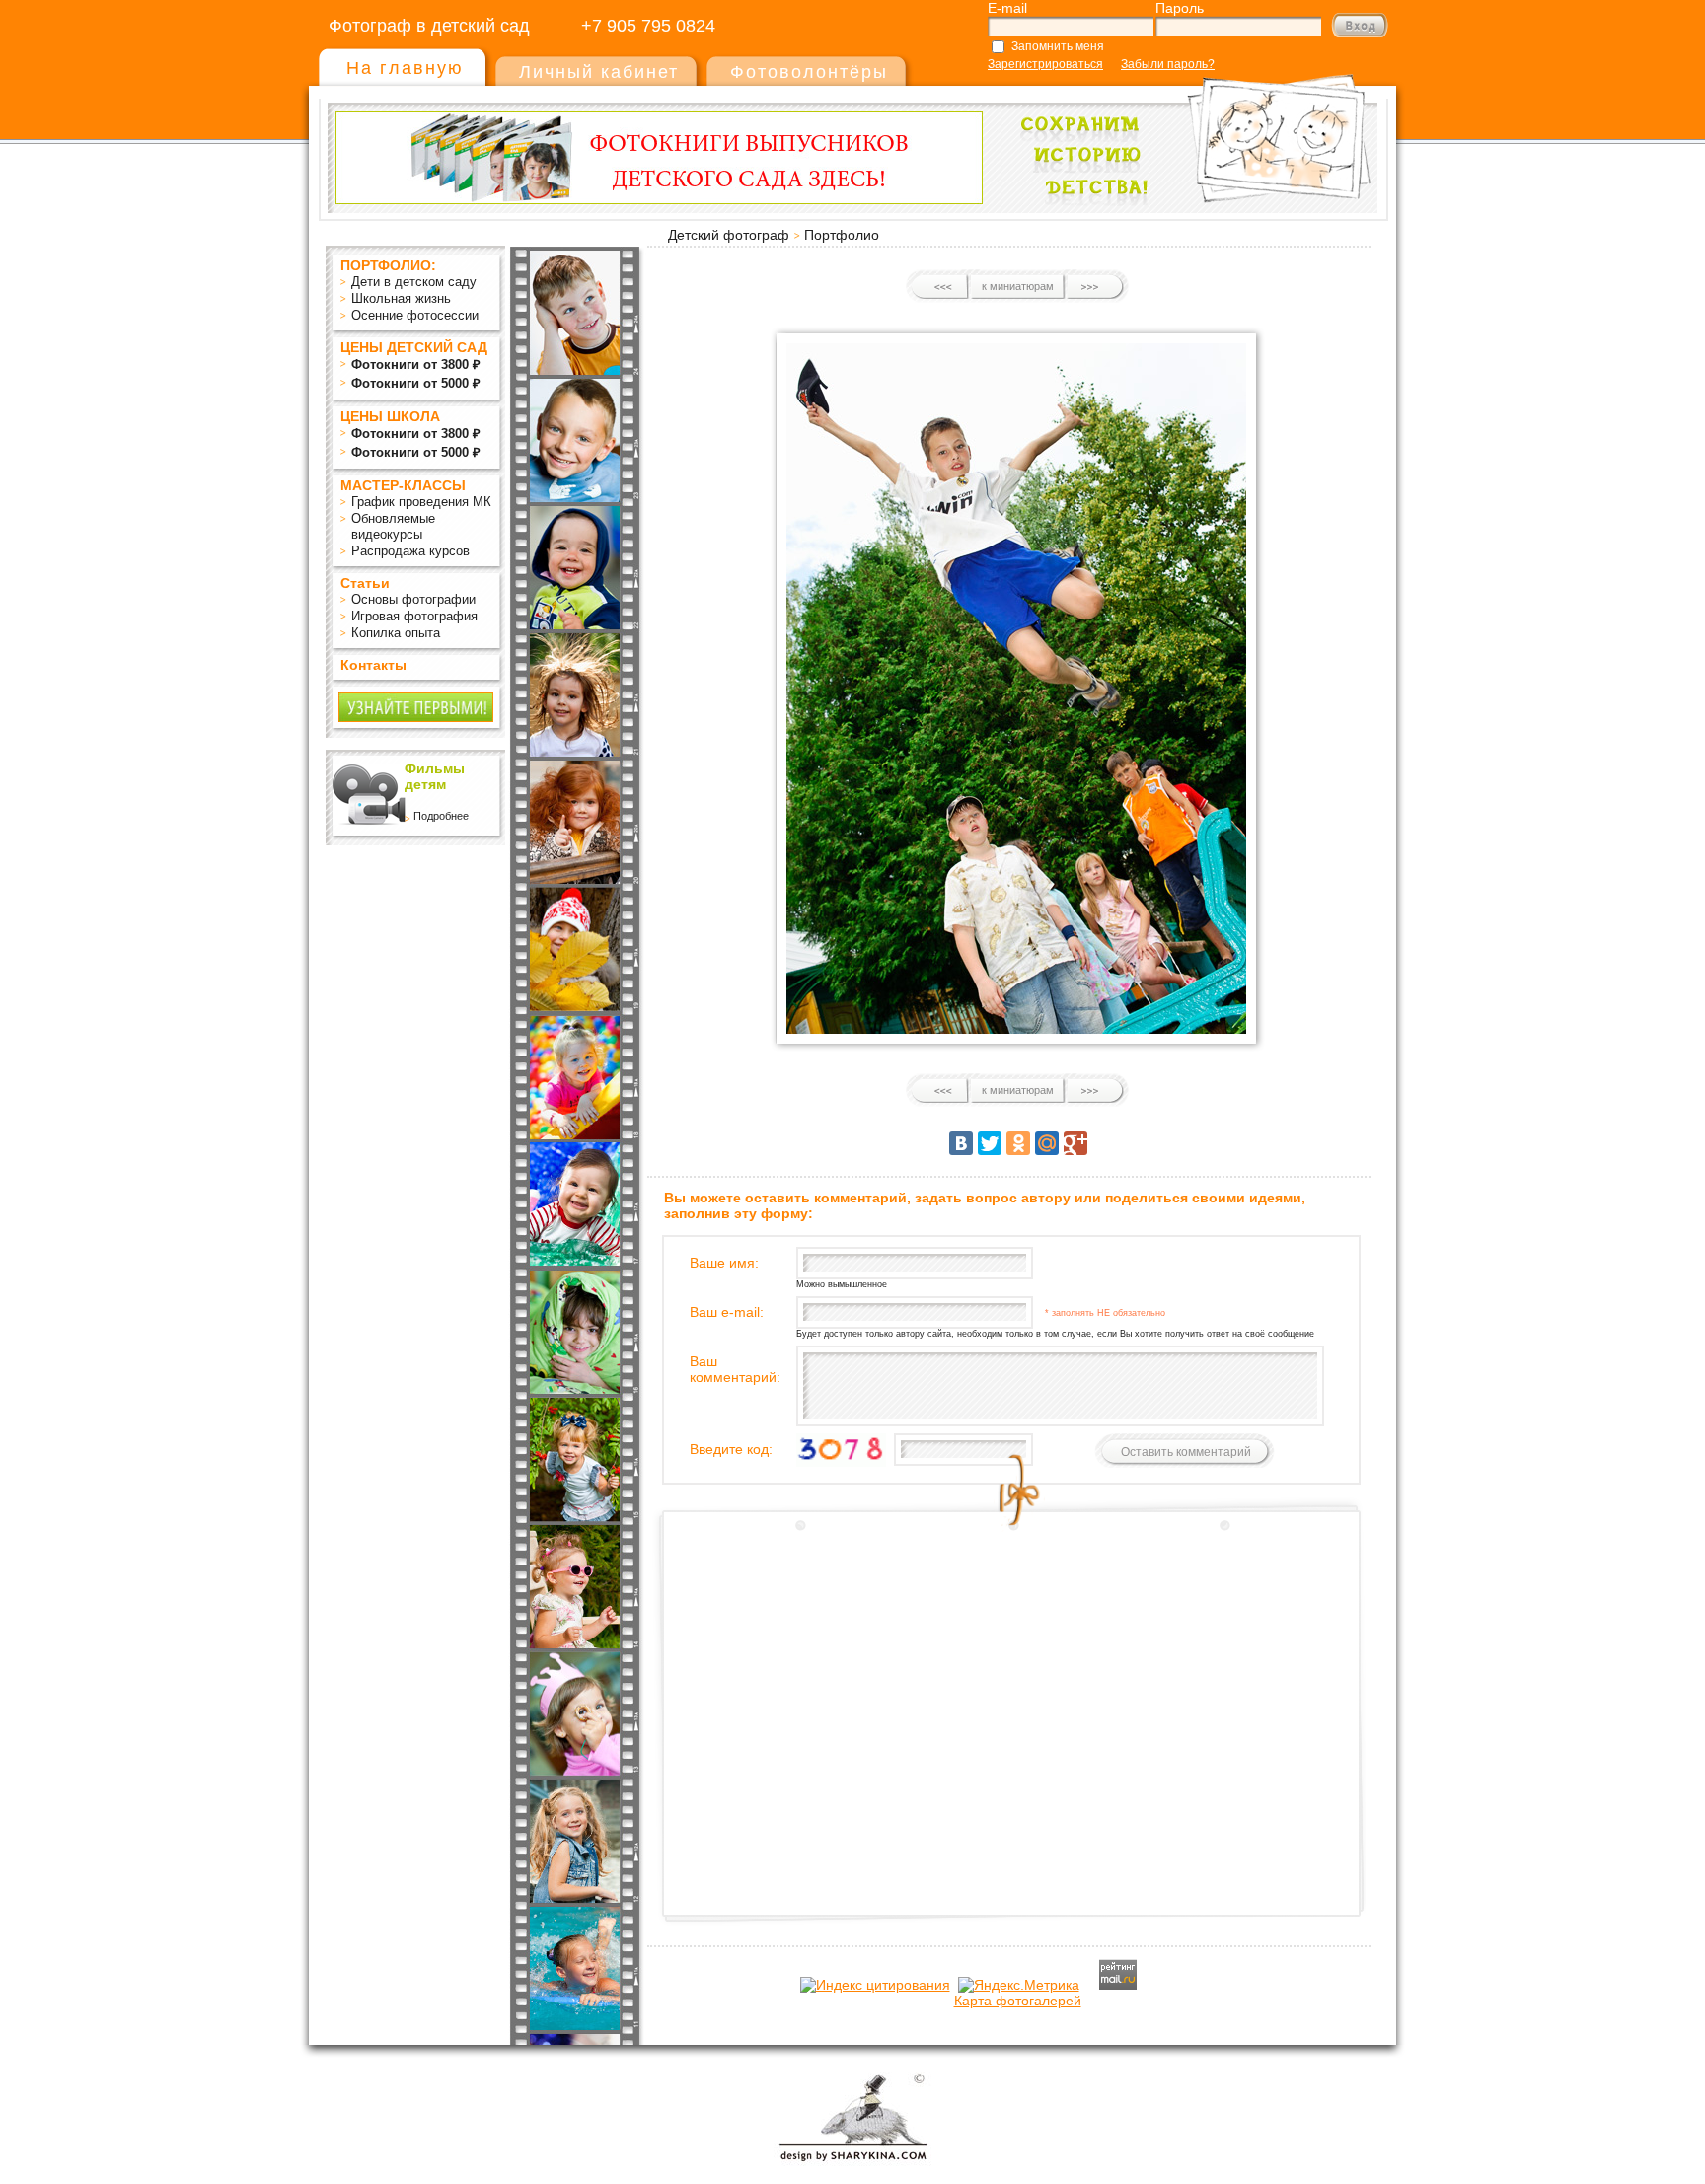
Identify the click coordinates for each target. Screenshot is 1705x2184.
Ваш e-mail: (727, 1312)
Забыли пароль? (1168, 64)
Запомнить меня (1058, 46)
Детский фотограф (729, 235)
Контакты (373, 665)
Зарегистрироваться (1045, 64)
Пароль (1180, 8)
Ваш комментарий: (735, 1369)
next (1095, 287)
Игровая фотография (414, 616)
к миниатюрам (1018, 286)
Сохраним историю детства (1189, 130)
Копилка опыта (396, 633)
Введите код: (731, 1449)
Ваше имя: (724, 1263)
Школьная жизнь (401, 298)
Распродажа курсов (410, 551)
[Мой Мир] (1047, 1143)
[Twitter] (990, 1143)
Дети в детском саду (414, 282)
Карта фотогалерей (1018, 2001)
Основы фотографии (413, 599)
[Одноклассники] (1018, 1143)
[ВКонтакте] (961, 1143)
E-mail (1007, 8)
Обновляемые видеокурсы (393, 526)
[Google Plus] (1075, 1143)
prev (941, 287)
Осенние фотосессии (415, 315)
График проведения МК (421, 502)
